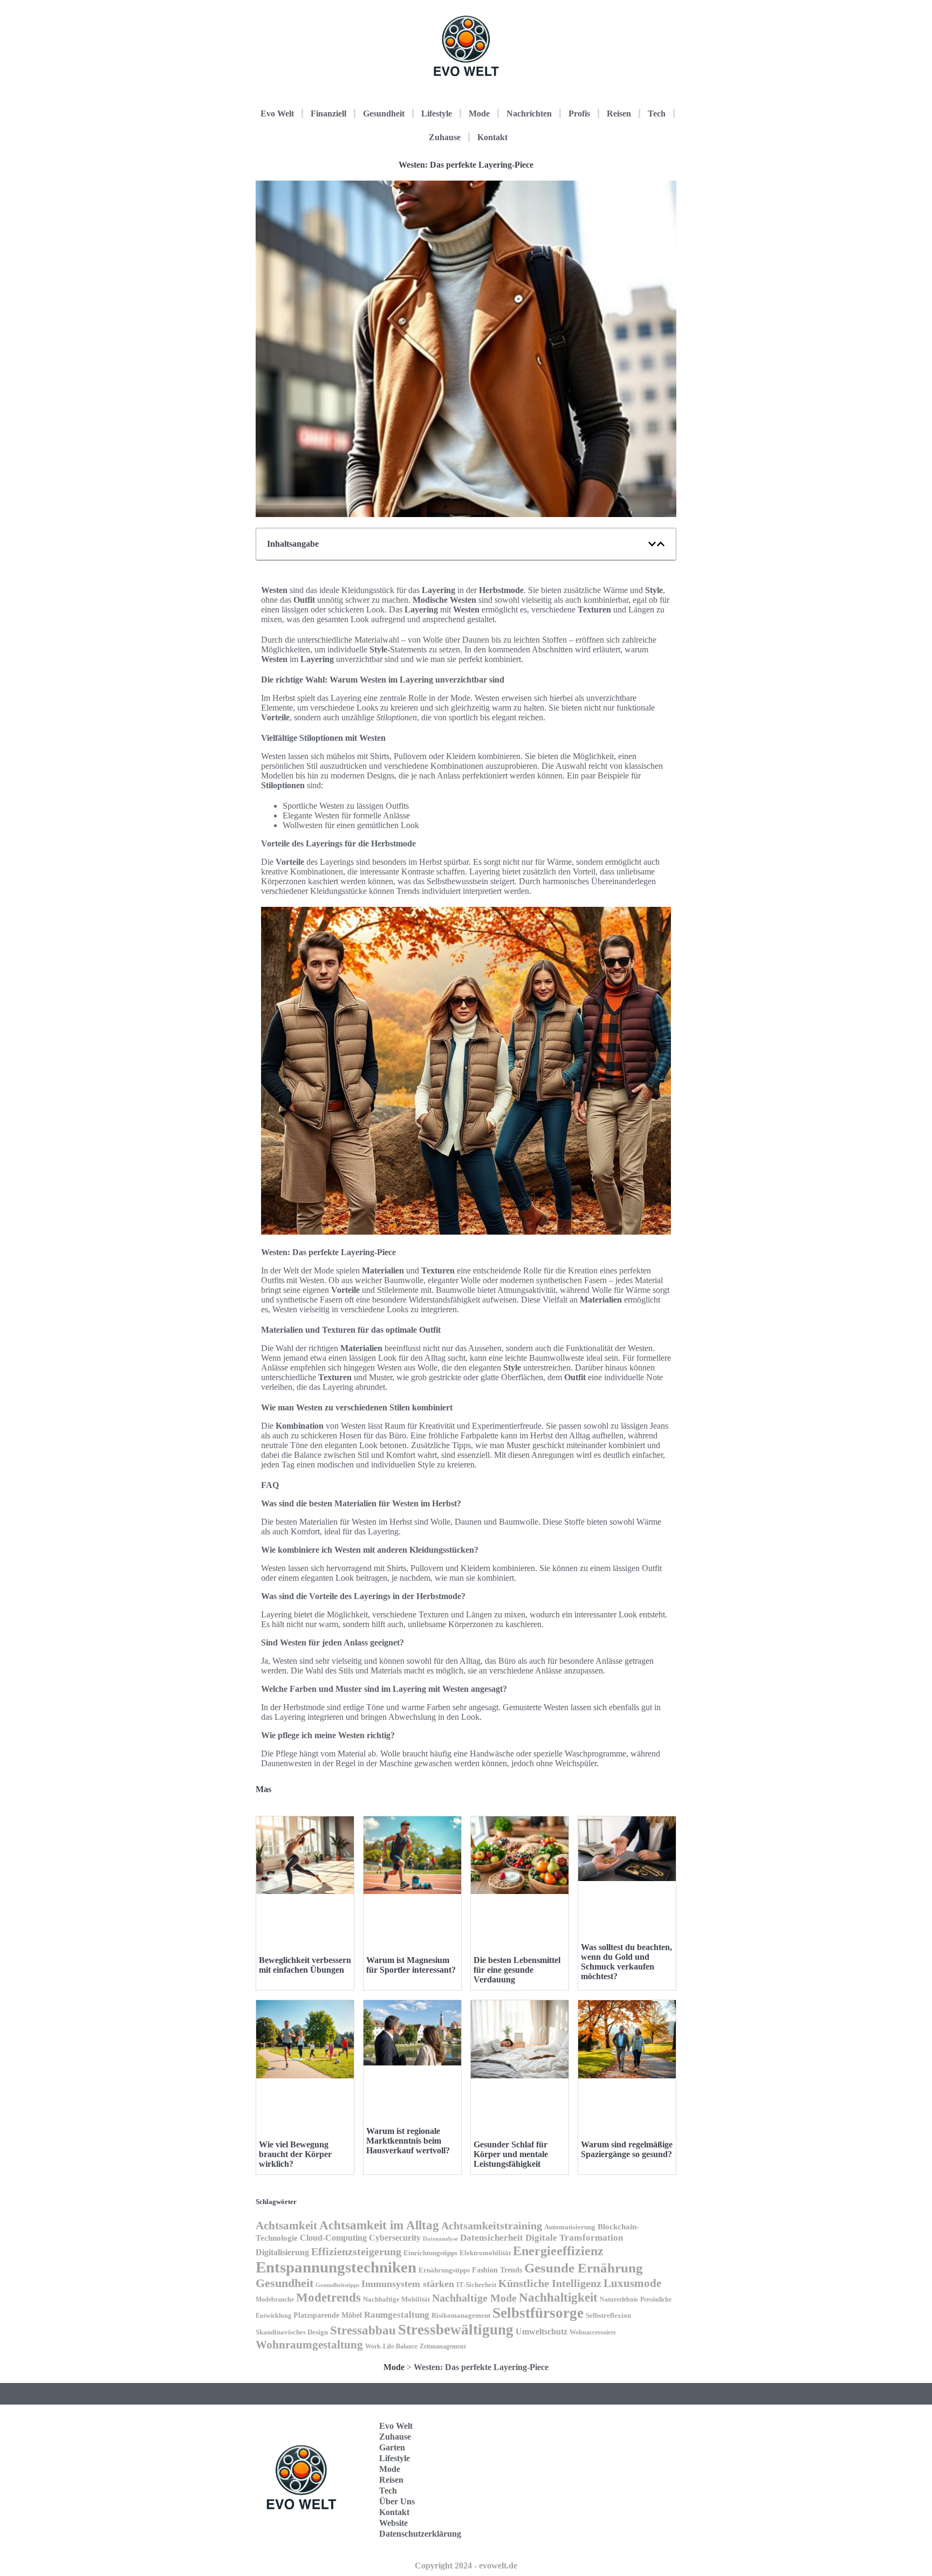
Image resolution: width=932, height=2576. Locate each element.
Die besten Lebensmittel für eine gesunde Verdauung (517, 1970)
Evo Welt (277, 113)
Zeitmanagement (443, 2346)
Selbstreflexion (608, 2316)
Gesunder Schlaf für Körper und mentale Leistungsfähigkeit (511, 2154)
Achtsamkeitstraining (492, 2226)
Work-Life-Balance (391, 2346)
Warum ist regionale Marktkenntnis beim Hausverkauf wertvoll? (408, 2141)
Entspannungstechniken (336, 2267)
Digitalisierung (282, 2252)
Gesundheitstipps (337, 2285)
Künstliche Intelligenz (550, 2283)
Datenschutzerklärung (420, 2534)
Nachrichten (529, 113)
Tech (657, 113)
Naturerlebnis (619, 2299)
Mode (479, 113)
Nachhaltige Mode (474, 2298)
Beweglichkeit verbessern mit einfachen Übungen (305, 1965)
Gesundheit (384, 113)
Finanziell (328, 113)
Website (393, 2523)
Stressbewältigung (456, 2330)
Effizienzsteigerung (356, 2251)
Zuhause (445, 137)
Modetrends (328, 2297)
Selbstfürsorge (538, 2313)
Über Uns (397, 2501)
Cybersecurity (395, 2238)
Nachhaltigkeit (558, 2298)
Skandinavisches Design (292, 2332)
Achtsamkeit (286, 2226)
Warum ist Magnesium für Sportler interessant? (411, 1965)
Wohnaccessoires (593, 2332)
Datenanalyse (440, 2238)
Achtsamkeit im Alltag (379, 2225)
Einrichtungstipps (430, 2253)
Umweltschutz (542, 2332)
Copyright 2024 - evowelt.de (466, 2565)
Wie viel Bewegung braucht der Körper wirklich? (295, 2154)
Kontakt (492, 137)
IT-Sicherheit (476, 2285)
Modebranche (275, 2299)
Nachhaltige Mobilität (396, 2299)
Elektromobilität (485, 2253)
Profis (579, 113)
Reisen (619, 113)
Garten (392, 2447)
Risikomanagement (461, 2315)
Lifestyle (437, 113)
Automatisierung (570, 2227)
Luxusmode (632, 2283)
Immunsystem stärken (408, 2284)
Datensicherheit (492, 2238)
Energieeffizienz (558, 2251)
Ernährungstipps (444, 2270)
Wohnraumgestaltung (309, 2345)
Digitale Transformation (574, 2238)
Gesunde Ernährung (584, 2268)
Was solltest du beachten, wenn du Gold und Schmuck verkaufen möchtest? (626, 1962)
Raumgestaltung (397, 2315)
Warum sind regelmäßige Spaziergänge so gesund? (627, 2149)
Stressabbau (363, 2330)
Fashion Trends (497, 2270)
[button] (652, 544)
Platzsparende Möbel (328, 2315)
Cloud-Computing (333, 2238)
